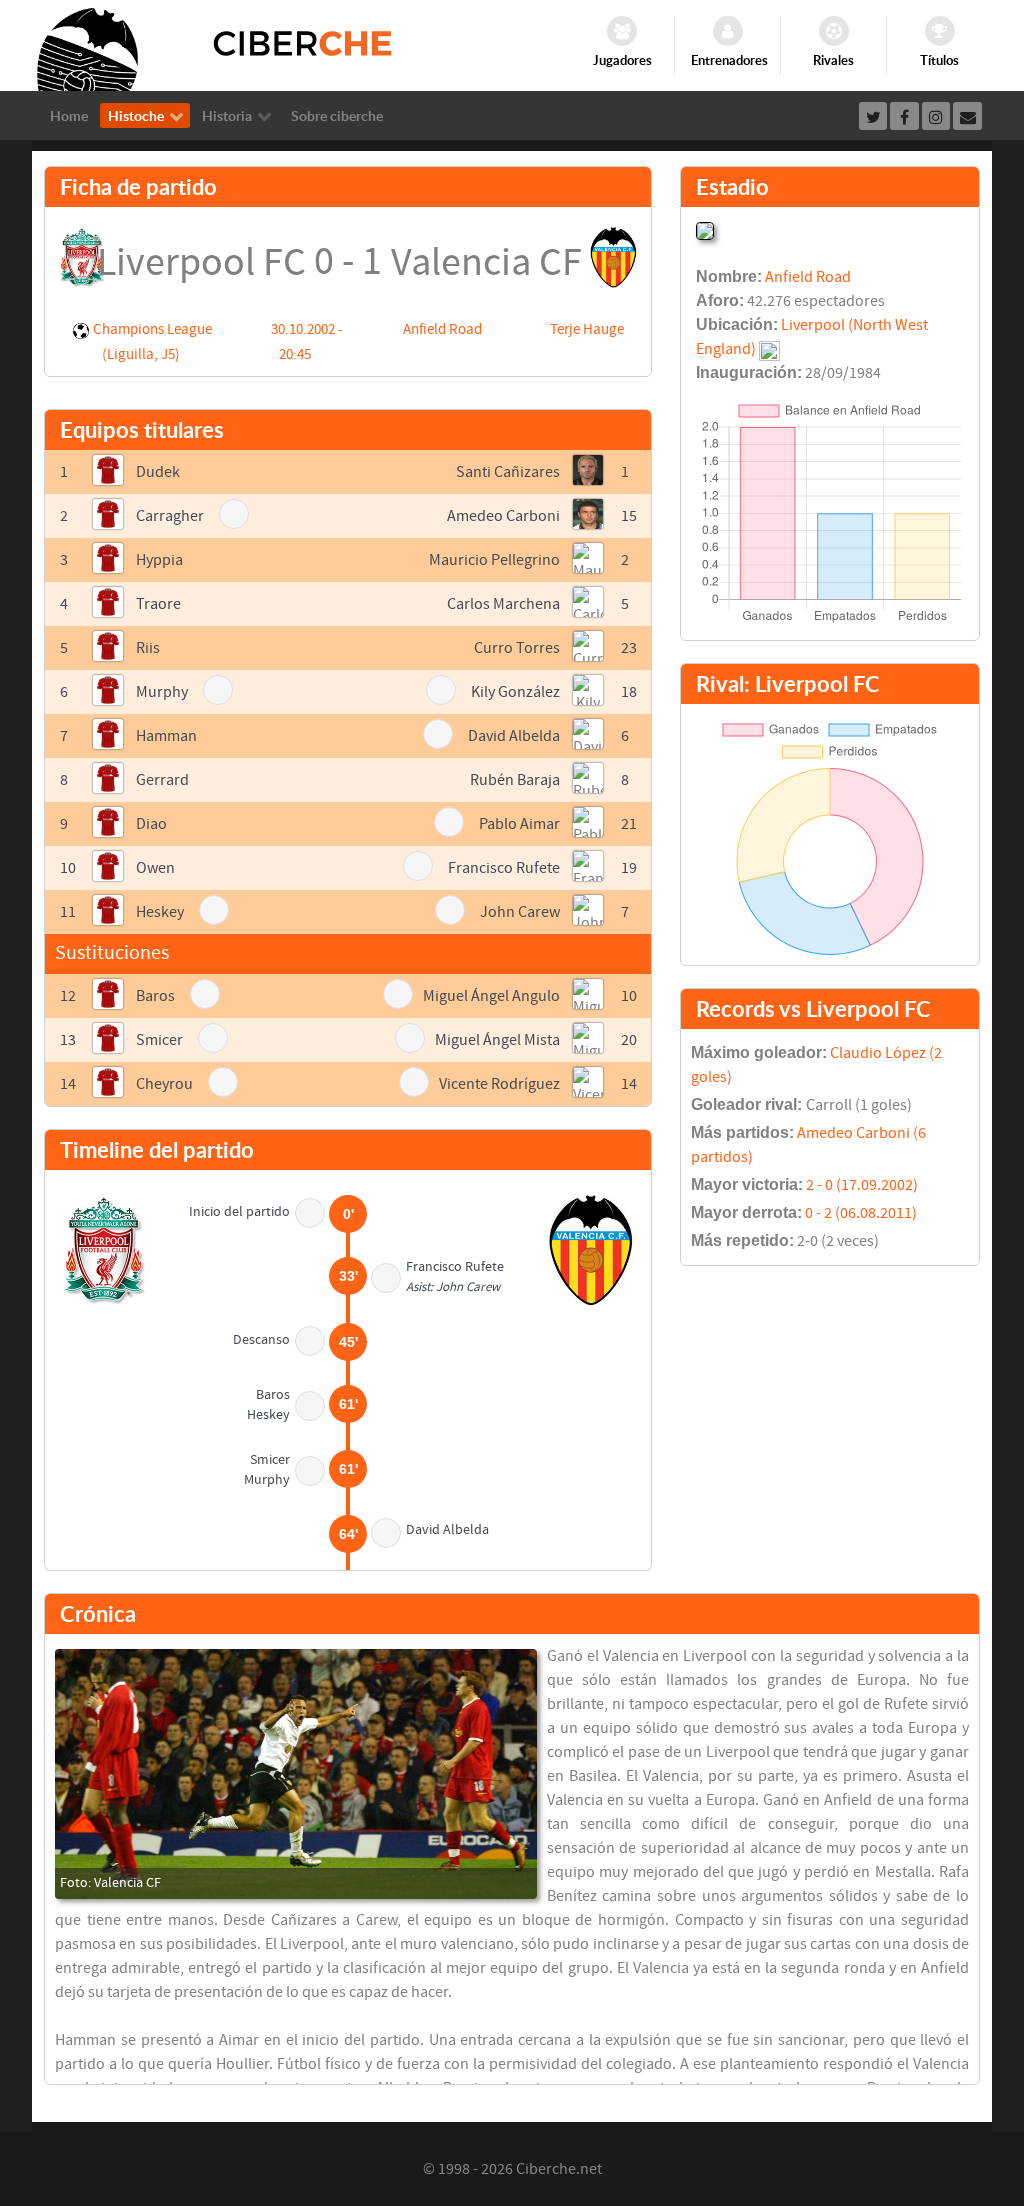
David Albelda (514, 736)
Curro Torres (517, 648)
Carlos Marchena (503, 604)
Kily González (515, 692)
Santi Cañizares (508, 472)
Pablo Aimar (519, 824)
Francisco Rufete (504, 868)
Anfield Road (442, 329)
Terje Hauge (587, 329)
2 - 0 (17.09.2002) (862, 1185)
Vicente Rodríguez (499, 1084)
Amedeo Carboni (503, 516)
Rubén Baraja (515, 780)
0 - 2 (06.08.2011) (861, 1213)
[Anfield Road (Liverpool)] (705, 229)
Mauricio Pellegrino (494, 560)
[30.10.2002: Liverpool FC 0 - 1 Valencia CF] (296, 1774)
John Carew (520, 912)
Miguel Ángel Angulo (491, 996)
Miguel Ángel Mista (497, 1040)
